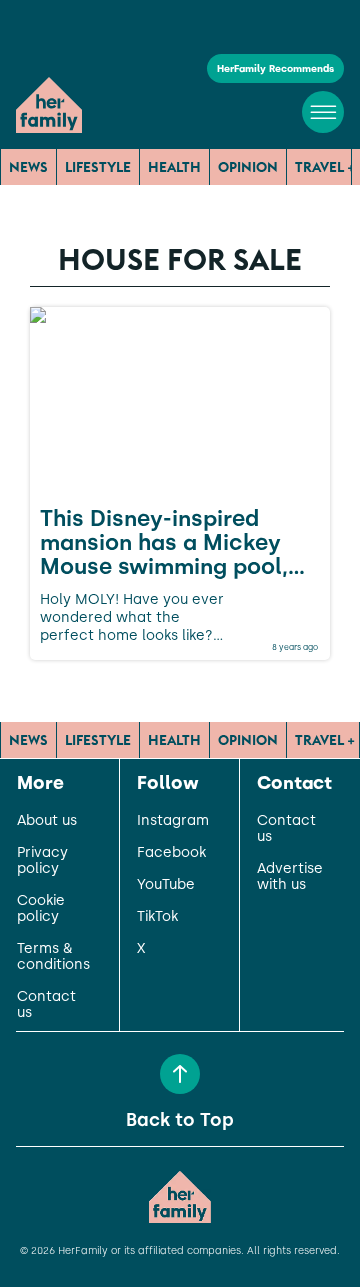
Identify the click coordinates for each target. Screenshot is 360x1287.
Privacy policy (42, 861)
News (28, 167)
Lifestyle (98, 167)
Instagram (173, 821)
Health (174, 167)
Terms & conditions (53, 957)
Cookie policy (41, 909)
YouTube (166, 885)
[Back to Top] (180, 1074)
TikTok (157, 917)
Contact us (46, 1005)
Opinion (248, 167)
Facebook (171, 853)
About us (47, 821)
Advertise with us (290, 877)
